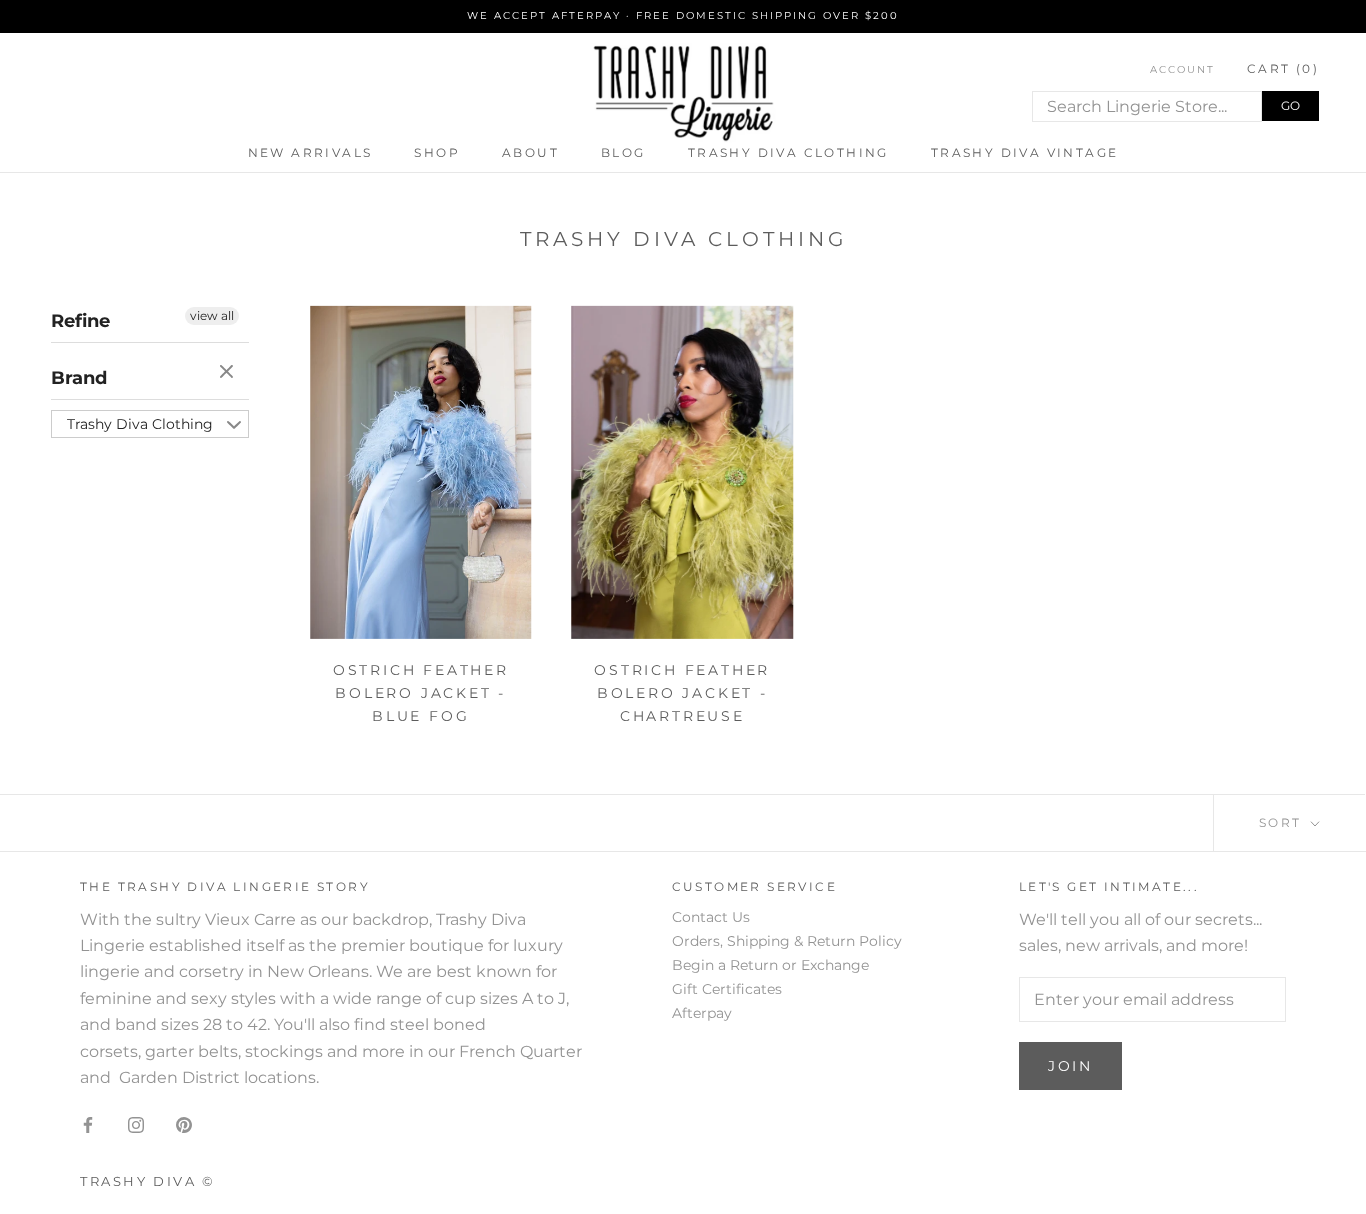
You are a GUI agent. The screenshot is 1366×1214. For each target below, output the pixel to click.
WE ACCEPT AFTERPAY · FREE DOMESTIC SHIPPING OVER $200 (683, 15)
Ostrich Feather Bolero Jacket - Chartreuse (682, 693)
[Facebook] (88, 1124)
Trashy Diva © (148, 1181)
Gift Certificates (727, 989)
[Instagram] (136, 1124)
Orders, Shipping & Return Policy (787, 941)
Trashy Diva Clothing (788, 152)
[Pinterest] (184, 1124)
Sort (1283, 822)
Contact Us (711, 917)
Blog (623, 152)
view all (212, 315)
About (530, 152)
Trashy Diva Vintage (1025, 152)
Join (1070, 1066)
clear (229, 373)
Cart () (1283, 68)
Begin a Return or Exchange (770, 965)
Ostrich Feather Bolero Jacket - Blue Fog (421, 693)
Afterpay (702, 1013)
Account (1182, 69)
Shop (437, 152)
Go (1290, 105)
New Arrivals (310, 152)
